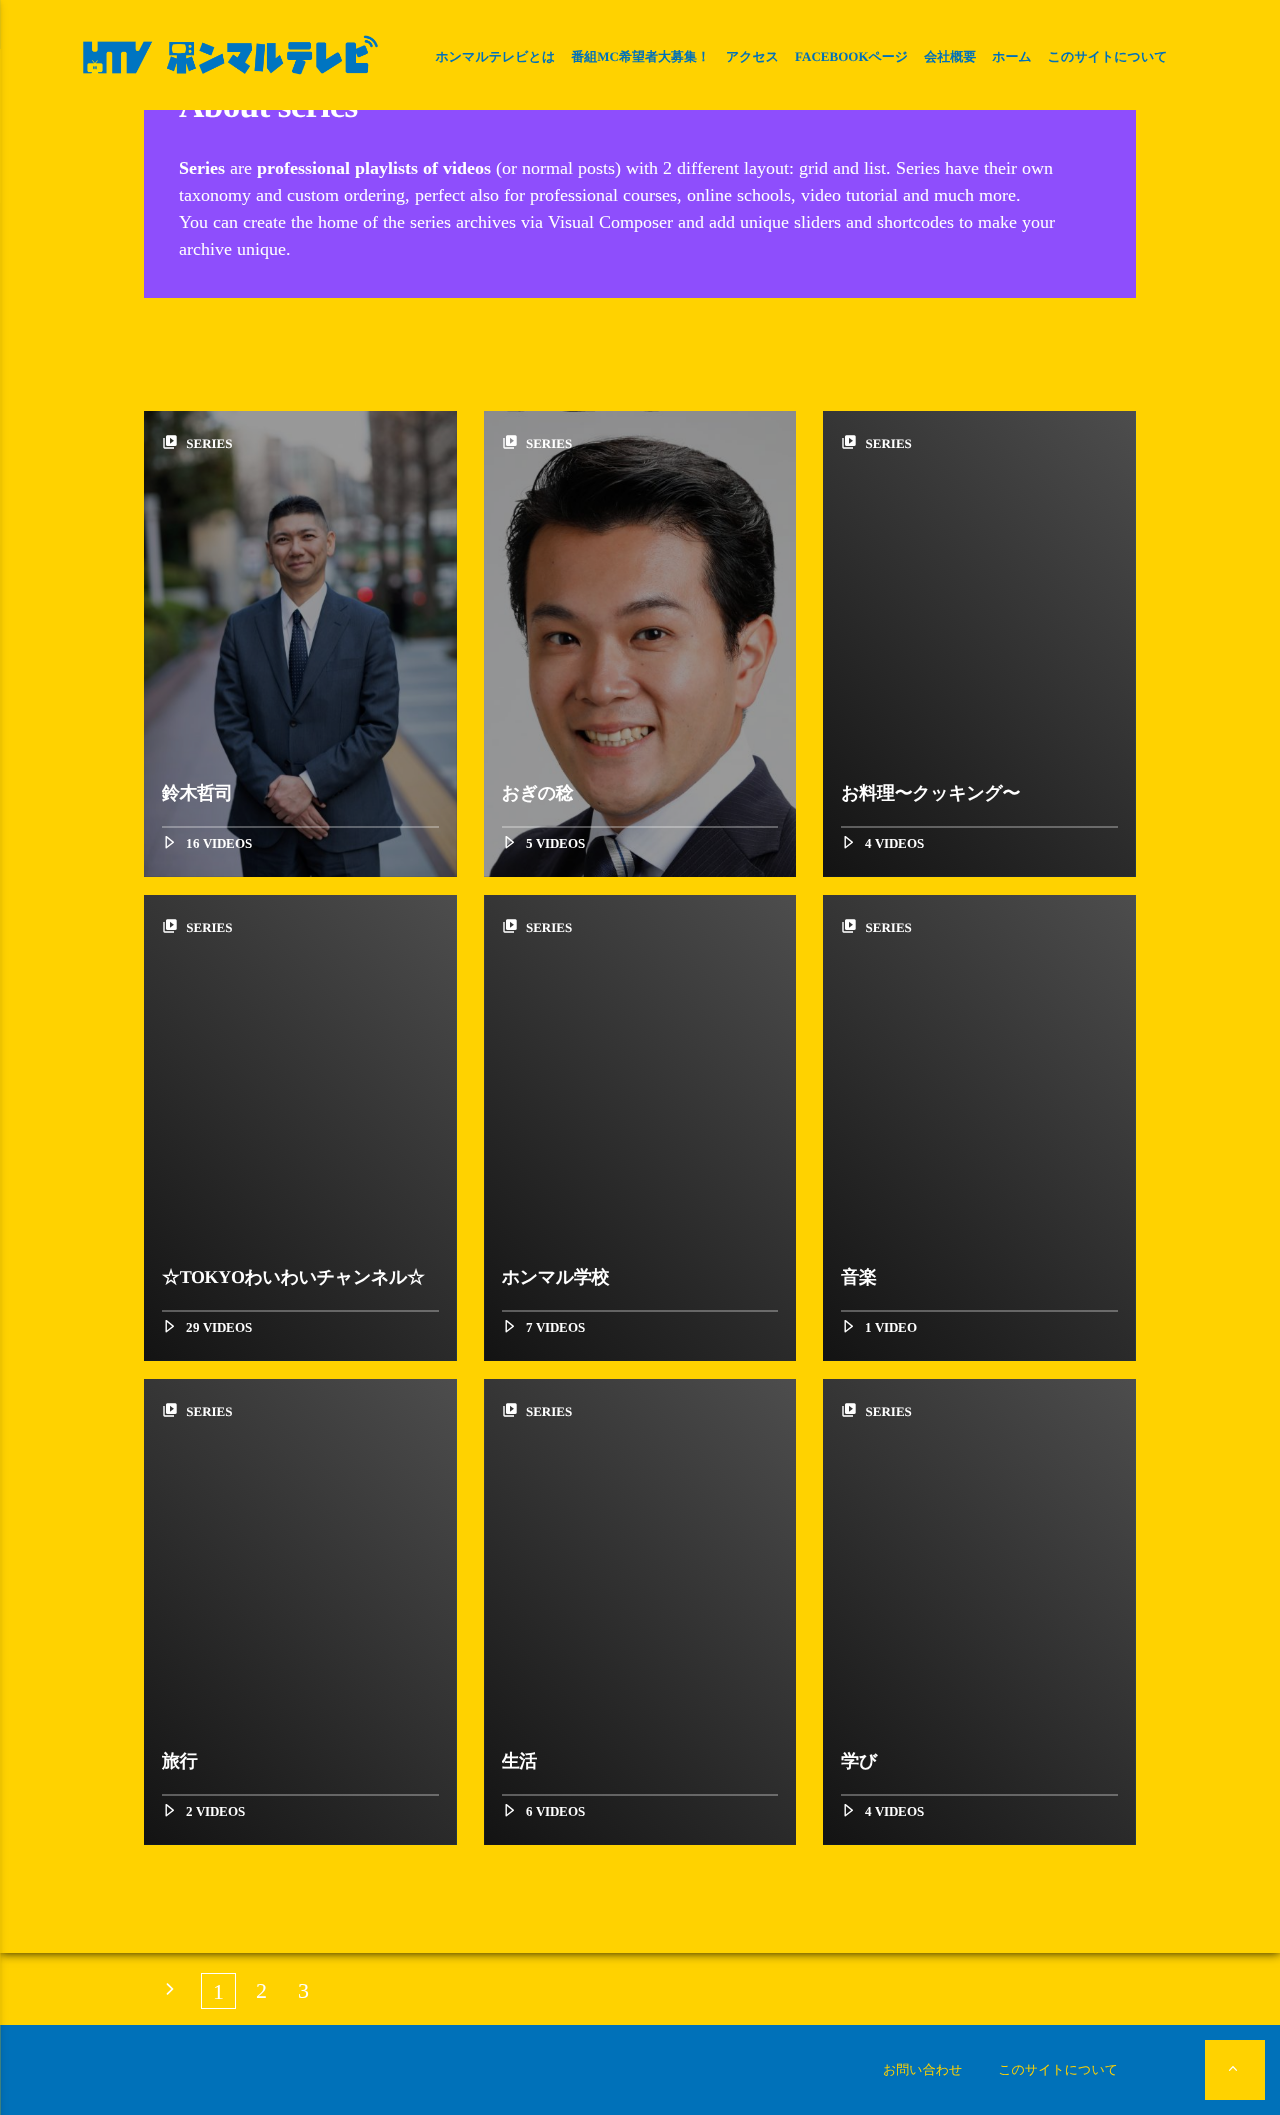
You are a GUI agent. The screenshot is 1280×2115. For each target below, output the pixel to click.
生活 (519, 1761)
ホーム (1012, 56)
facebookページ (851, 56)
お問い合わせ (922, 2069)
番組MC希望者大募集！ (640, 56)
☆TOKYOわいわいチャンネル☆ (293, 1277)
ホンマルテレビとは (495, 56)
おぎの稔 (538, 793)
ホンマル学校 (556, 1277)
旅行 (179, 1761)
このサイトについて (1108, 56)
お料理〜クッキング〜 (930, 793)
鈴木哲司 (197, 793)
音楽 (858, 1277)
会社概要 (950, 56)
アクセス (752, 56)
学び (859, 1761)
